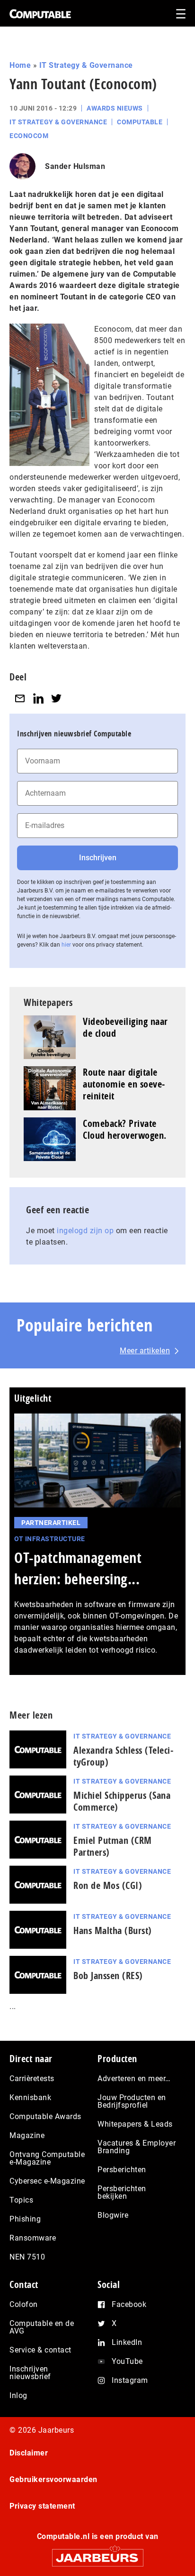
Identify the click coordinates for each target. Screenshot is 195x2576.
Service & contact (40, 2350)
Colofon (24, 2304)
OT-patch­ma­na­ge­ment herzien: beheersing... (78, 1568)
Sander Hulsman (75, 166)
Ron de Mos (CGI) (108, 1885)
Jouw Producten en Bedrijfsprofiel (132, 2101)
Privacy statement (42, 2506)
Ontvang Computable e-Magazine (47, 2158)
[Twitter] (56, 698)
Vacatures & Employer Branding (137, 2147)
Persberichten (122, 2170)
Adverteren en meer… (134, 2078)
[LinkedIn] (38, 698)
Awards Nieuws (115, 108)
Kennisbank (30, 2097)
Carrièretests (32, 2078)
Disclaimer (29, 2453)
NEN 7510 (27, 2257)
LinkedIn (127, 2342)
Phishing (25, 2219)
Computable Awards (45, 2116)
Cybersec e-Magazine (47, 2181)
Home (20, 65)
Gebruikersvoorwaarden (53, 2479)
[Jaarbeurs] (97, 2553)
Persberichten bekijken (122, 2192)
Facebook (129, 2304)
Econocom (29, 136)
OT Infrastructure (50, 1539)
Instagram (130, 2380)
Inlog (18, 2395)
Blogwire (113, 2215)
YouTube (127, 2361)
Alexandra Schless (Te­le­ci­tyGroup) (123, 1756)
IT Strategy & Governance (86, 65)
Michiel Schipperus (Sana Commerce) (122, 1801)
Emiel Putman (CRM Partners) (113, 1846)
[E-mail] (20, 698)
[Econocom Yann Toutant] (49, 394)
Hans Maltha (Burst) (113, 1930)
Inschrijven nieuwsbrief (30, 2373)
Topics (21, 2200)
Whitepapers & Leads (135, 2124)
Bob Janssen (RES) (108, 1976)
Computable (140, 122)
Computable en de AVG (42, 2327)
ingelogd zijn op (85, 1231)
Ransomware (33, 2238)
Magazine (27, 2135)
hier (66, 945)
